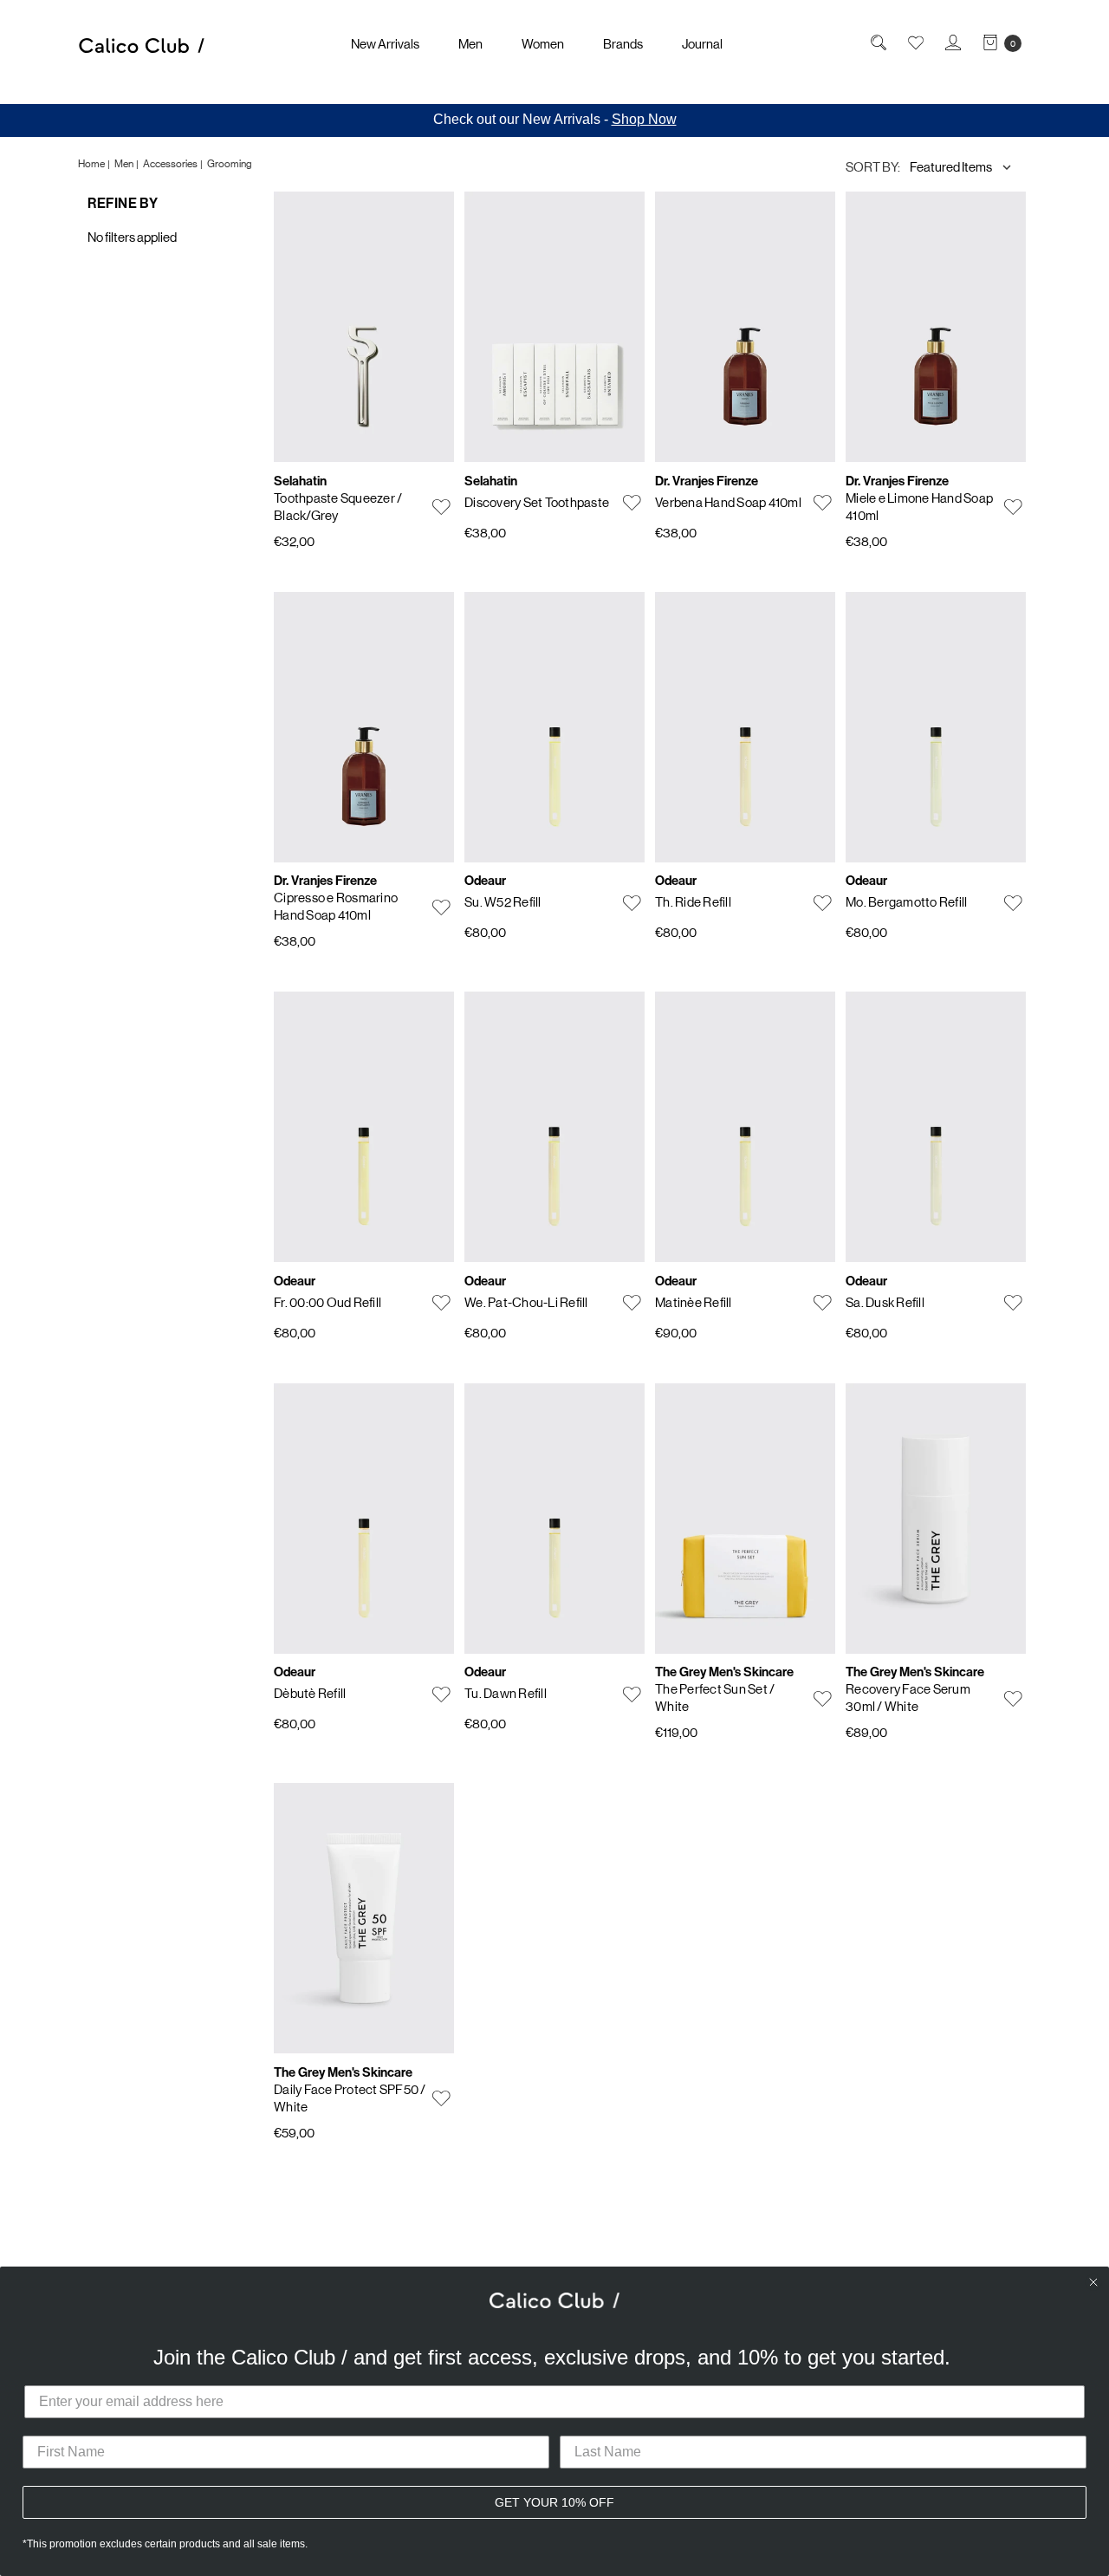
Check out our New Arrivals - (555, 119)
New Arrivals (385, 44)
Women (543, 44)
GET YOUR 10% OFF (554, 2502)
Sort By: (873, 167)
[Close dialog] (1093, 2282)
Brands (623, 44)
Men (470, 44)
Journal (702, 44)
